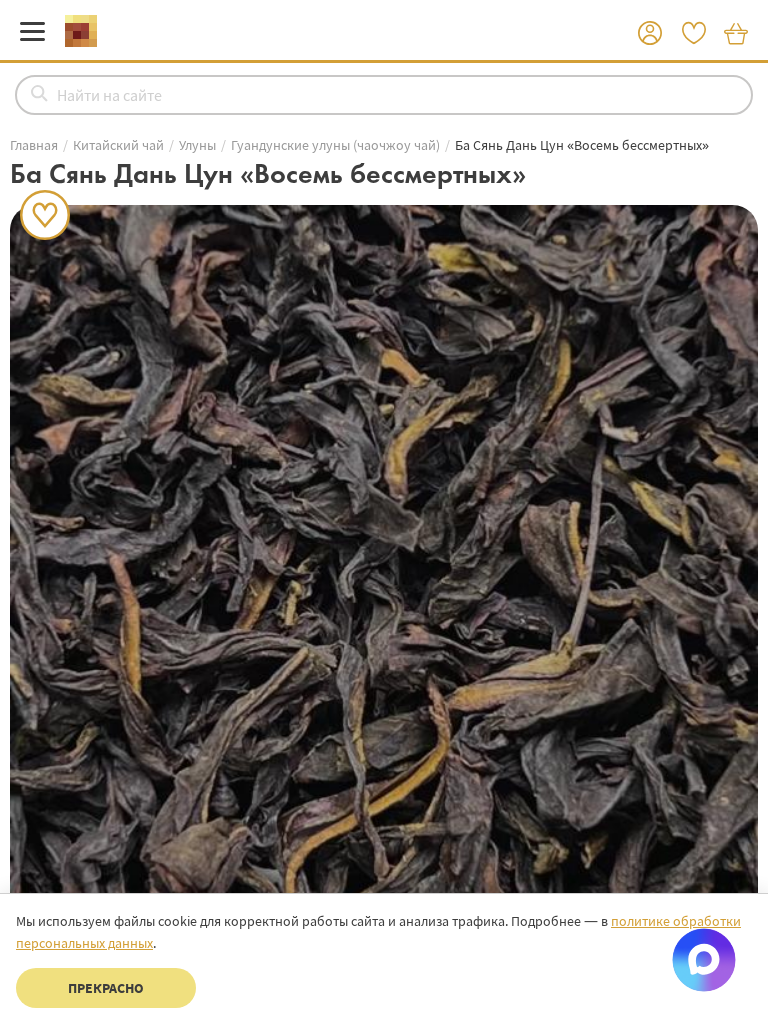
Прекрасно (106, 988)
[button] (650, 34)
